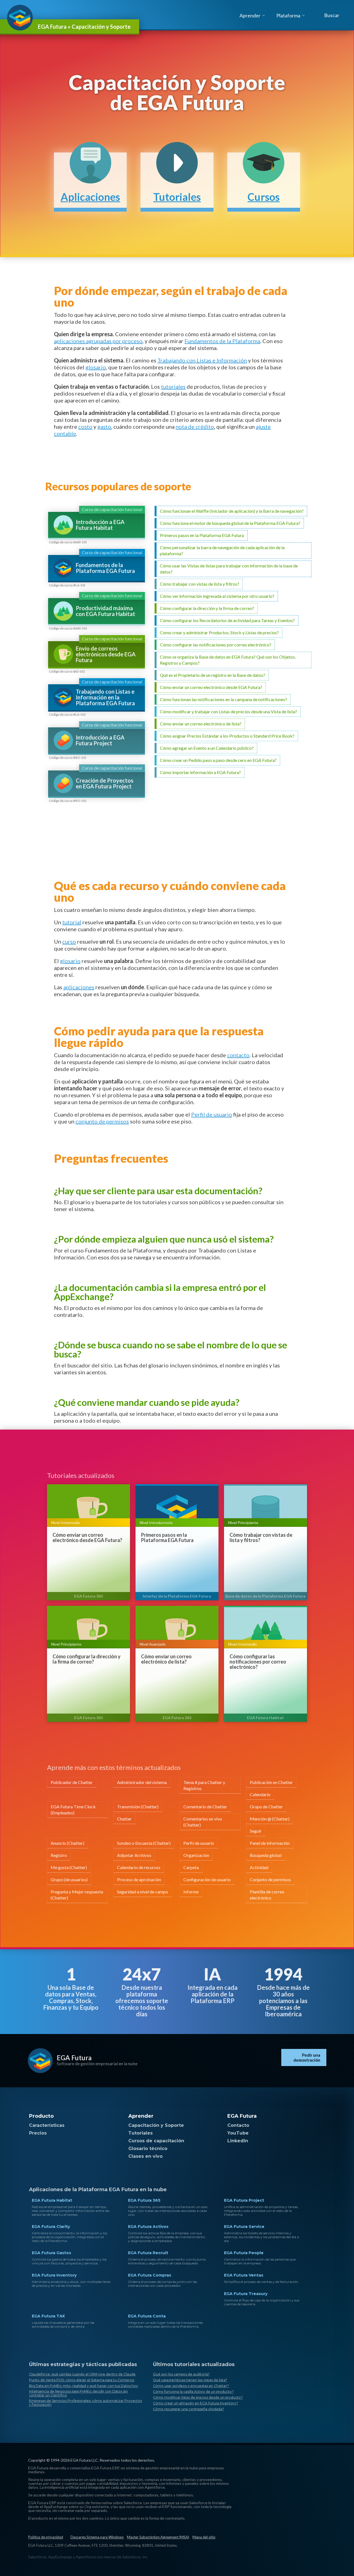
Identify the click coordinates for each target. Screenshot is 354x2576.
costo (85, 427)
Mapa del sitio (204, 2537)
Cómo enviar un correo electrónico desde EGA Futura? (87, 1538)
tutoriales (173, 386)
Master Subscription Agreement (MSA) (158, 2537)
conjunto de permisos (102, 1121)
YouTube (238, 2133)
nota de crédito (195, 427)
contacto (238, 1055)
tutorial (72, 922)
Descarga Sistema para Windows (97, 2537)
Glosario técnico (148, 2149)
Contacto (238, 2125)
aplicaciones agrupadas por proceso (98, 341)
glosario (96, 367)
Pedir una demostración (307, 2057)
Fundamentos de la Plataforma (222, 341)
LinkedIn (238, 2141)
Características (47, 2125)
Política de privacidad (46, 2537)
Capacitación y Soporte (156, 2125)
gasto (104, 427)
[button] (331, 15)
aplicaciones (79, 987)
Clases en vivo (145, 2156)
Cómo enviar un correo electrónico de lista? (166, 1659)
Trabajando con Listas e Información (202, 360)
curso (69, 941)
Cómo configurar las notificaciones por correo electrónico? (258, 1662)
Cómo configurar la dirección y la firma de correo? (87, 1659)
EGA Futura (74, 2058)
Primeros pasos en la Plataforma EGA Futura (167, 1538)
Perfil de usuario (212, 1114)
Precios (38, 2133)
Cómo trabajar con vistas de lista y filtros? (261, 1538)
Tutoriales (140, 2133)
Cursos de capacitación (156, 2141)
